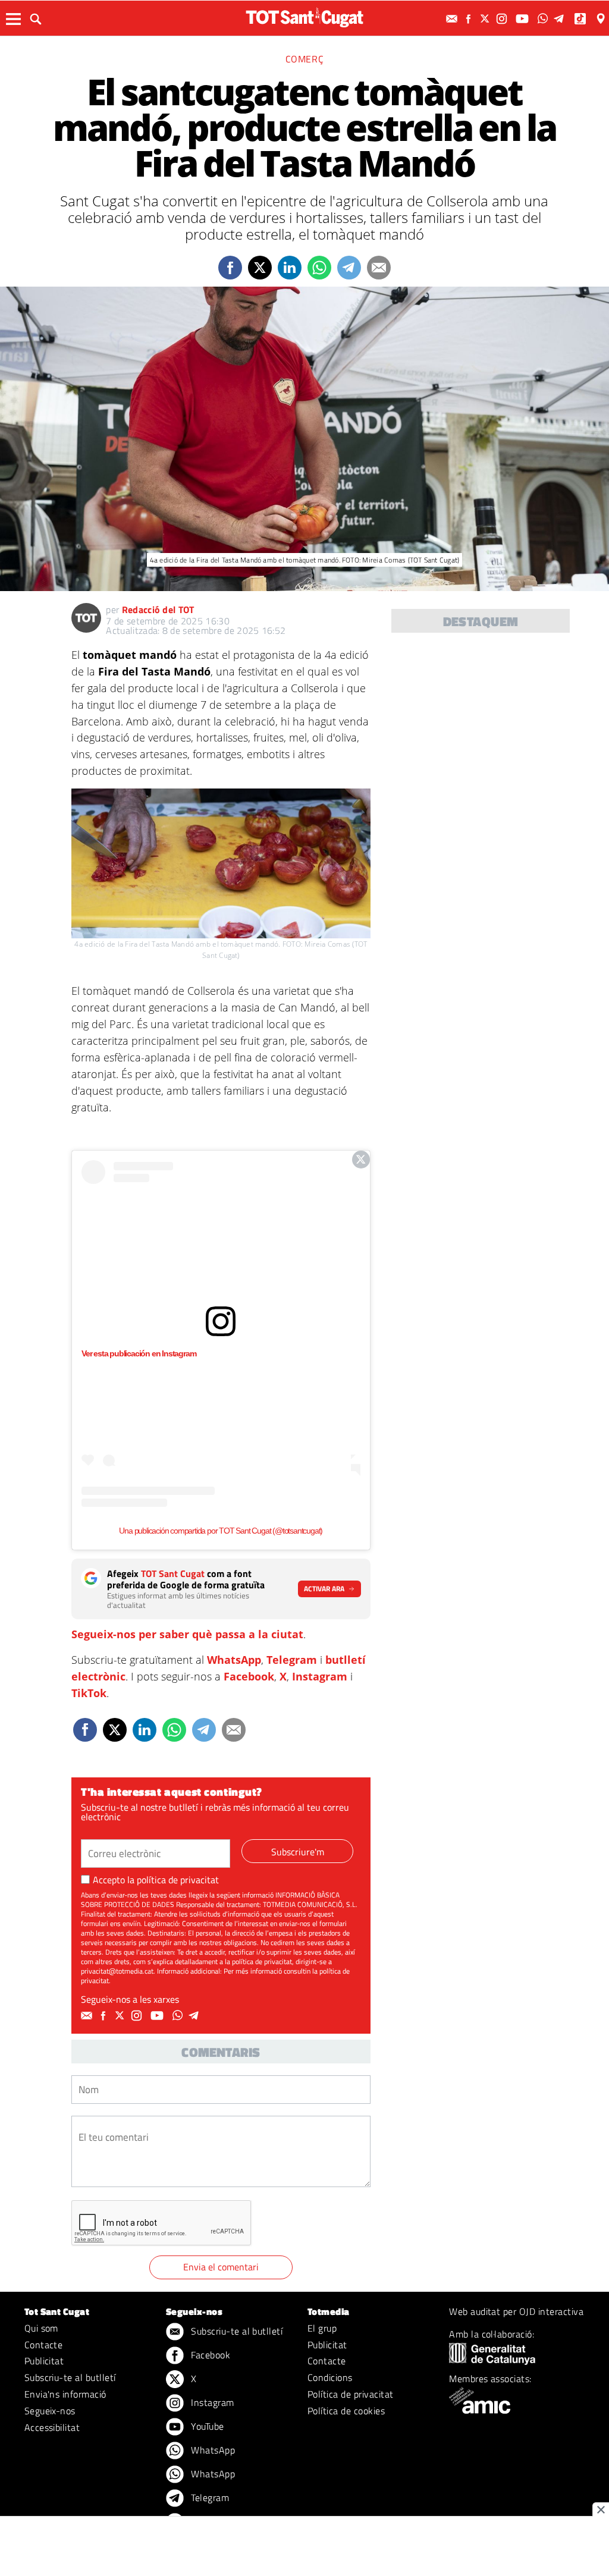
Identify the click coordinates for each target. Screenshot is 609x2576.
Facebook (249, 1676)
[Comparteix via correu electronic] (379, 268)
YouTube (206, 2426)
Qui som (41, 2328)
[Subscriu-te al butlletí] (453, 19)
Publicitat (44, 2361)
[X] (486, 19)
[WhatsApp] (544, 19)
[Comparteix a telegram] (349, 268)
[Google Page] (602, 19)
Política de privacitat (351, 2394)
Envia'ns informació (65, 2394)
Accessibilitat (52, 2427)
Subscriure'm (298, 1852)
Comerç (305, 59)
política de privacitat (178, 1880)
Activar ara (324, 1589)
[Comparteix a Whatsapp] (319, 268)
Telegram (292, 1660)
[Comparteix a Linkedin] (290, 268)
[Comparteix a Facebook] (230, 268)
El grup (322, 2328)
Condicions (330, 2377)
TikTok (89, 1693)
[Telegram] (561, 19)
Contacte (44, 2345)
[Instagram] (503, 19)
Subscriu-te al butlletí (70, 2377)
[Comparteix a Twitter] (260, 268)
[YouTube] (524, 19)
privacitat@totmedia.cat (117, 1971)
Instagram (320, 1676)
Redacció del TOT (158, 610)
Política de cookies (346, 2411)
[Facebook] (470, 19)
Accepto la (156, 1880)
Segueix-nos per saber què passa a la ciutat (187, 1634)
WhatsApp (234, 1660)
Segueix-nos (50, 2411)
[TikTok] (581, 19)
